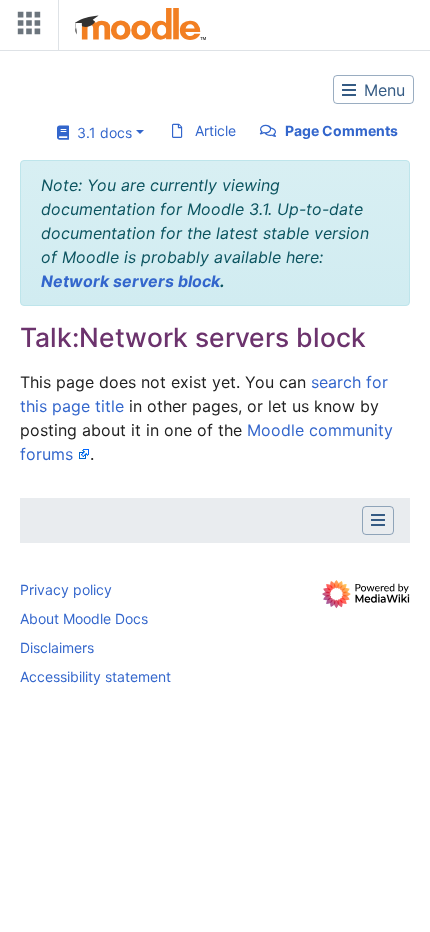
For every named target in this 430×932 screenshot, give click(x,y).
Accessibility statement (95, 676)
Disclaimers (57, 647)
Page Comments (341, 130)
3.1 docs (100, 132)
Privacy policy (66, 589)
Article (215, 130)
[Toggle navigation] (25, 27)
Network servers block (130, 281)
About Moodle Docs (84, 618)
